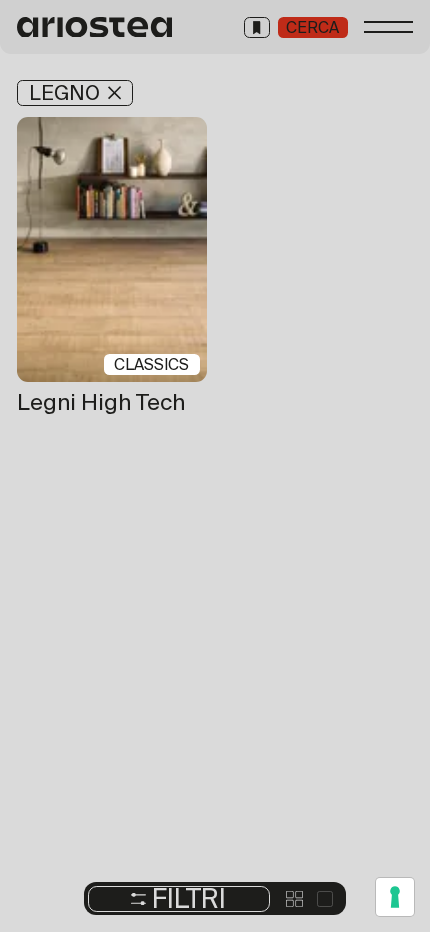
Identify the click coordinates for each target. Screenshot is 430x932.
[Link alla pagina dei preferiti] (257, 27)
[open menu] (389, 27)
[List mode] (325, 899)
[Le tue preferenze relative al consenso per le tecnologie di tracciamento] (395, 897)
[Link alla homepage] (95, 27)
